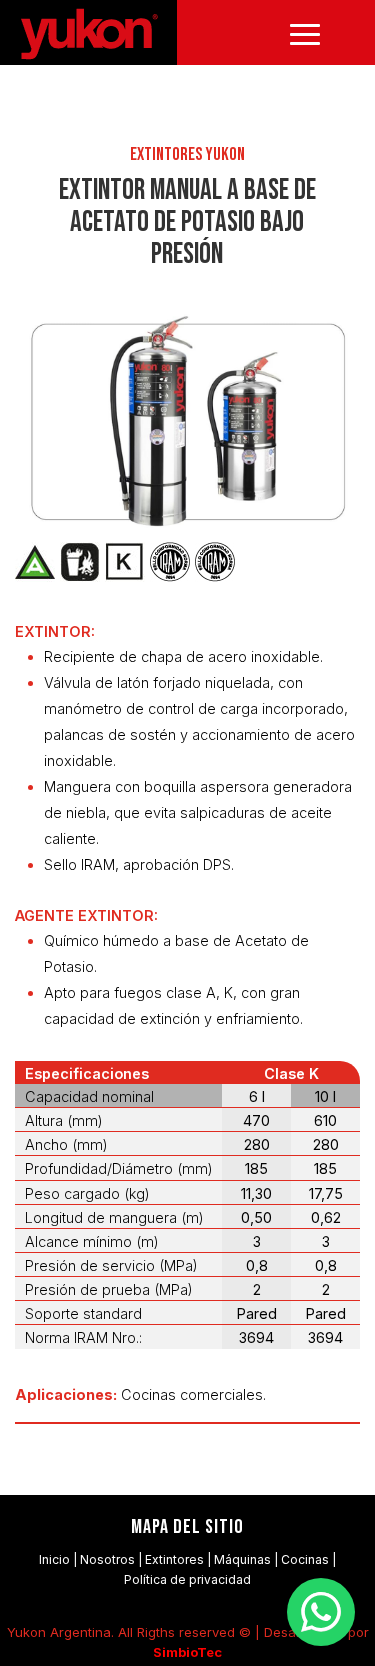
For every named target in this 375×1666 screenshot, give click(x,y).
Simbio (175, 1652)
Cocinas (305, 1559)
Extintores (174, 1559)
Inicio (54, 1559)
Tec (209, 1652)
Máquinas (242, 1559)
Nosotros (107, 1559)
